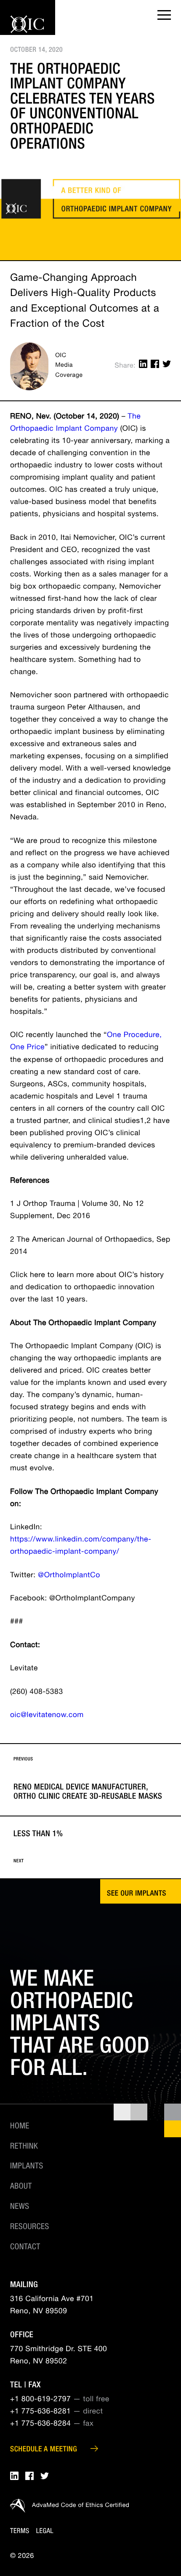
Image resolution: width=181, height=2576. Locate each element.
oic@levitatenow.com (47, 1716)
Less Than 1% (38, 1847)
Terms (20, 2532)
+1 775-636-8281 (40, 2412)
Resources (30, 2227)
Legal (45, 2532)
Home (20, 2127)
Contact (25, 2248)
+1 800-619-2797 (40, 2400)
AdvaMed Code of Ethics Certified (81, 2506)
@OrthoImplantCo (69, 1576)
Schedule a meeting (44, 2450)
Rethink (24, 2147)
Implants (27, 2167)
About (21, 2187)
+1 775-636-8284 (40, 2424)
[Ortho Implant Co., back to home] (27, 32)
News (20, 2207)
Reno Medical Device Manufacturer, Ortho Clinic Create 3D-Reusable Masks (88, 1779)
